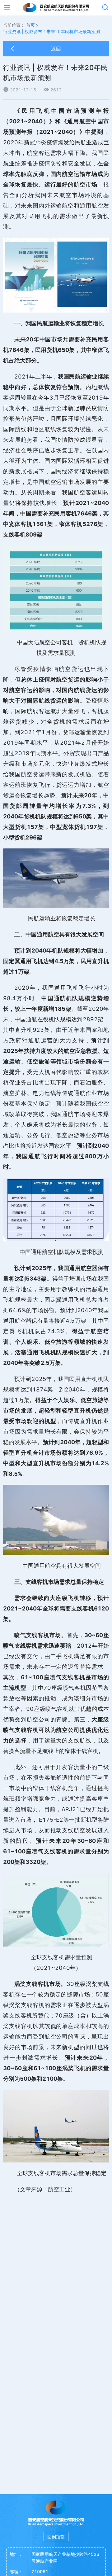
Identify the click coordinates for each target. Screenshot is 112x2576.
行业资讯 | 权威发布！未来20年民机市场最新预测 (51, 31)
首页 (30, 25)
